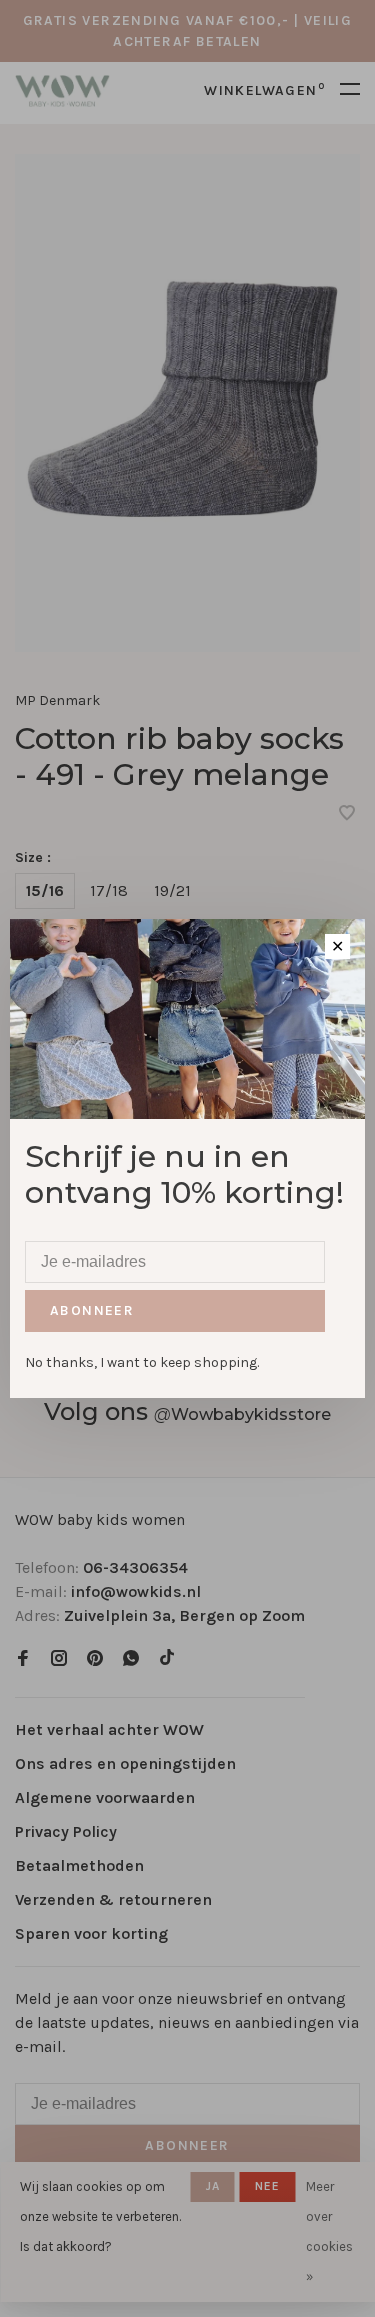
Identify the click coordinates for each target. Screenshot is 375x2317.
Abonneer (92, 1310)
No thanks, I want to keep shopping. (142, 1362)
